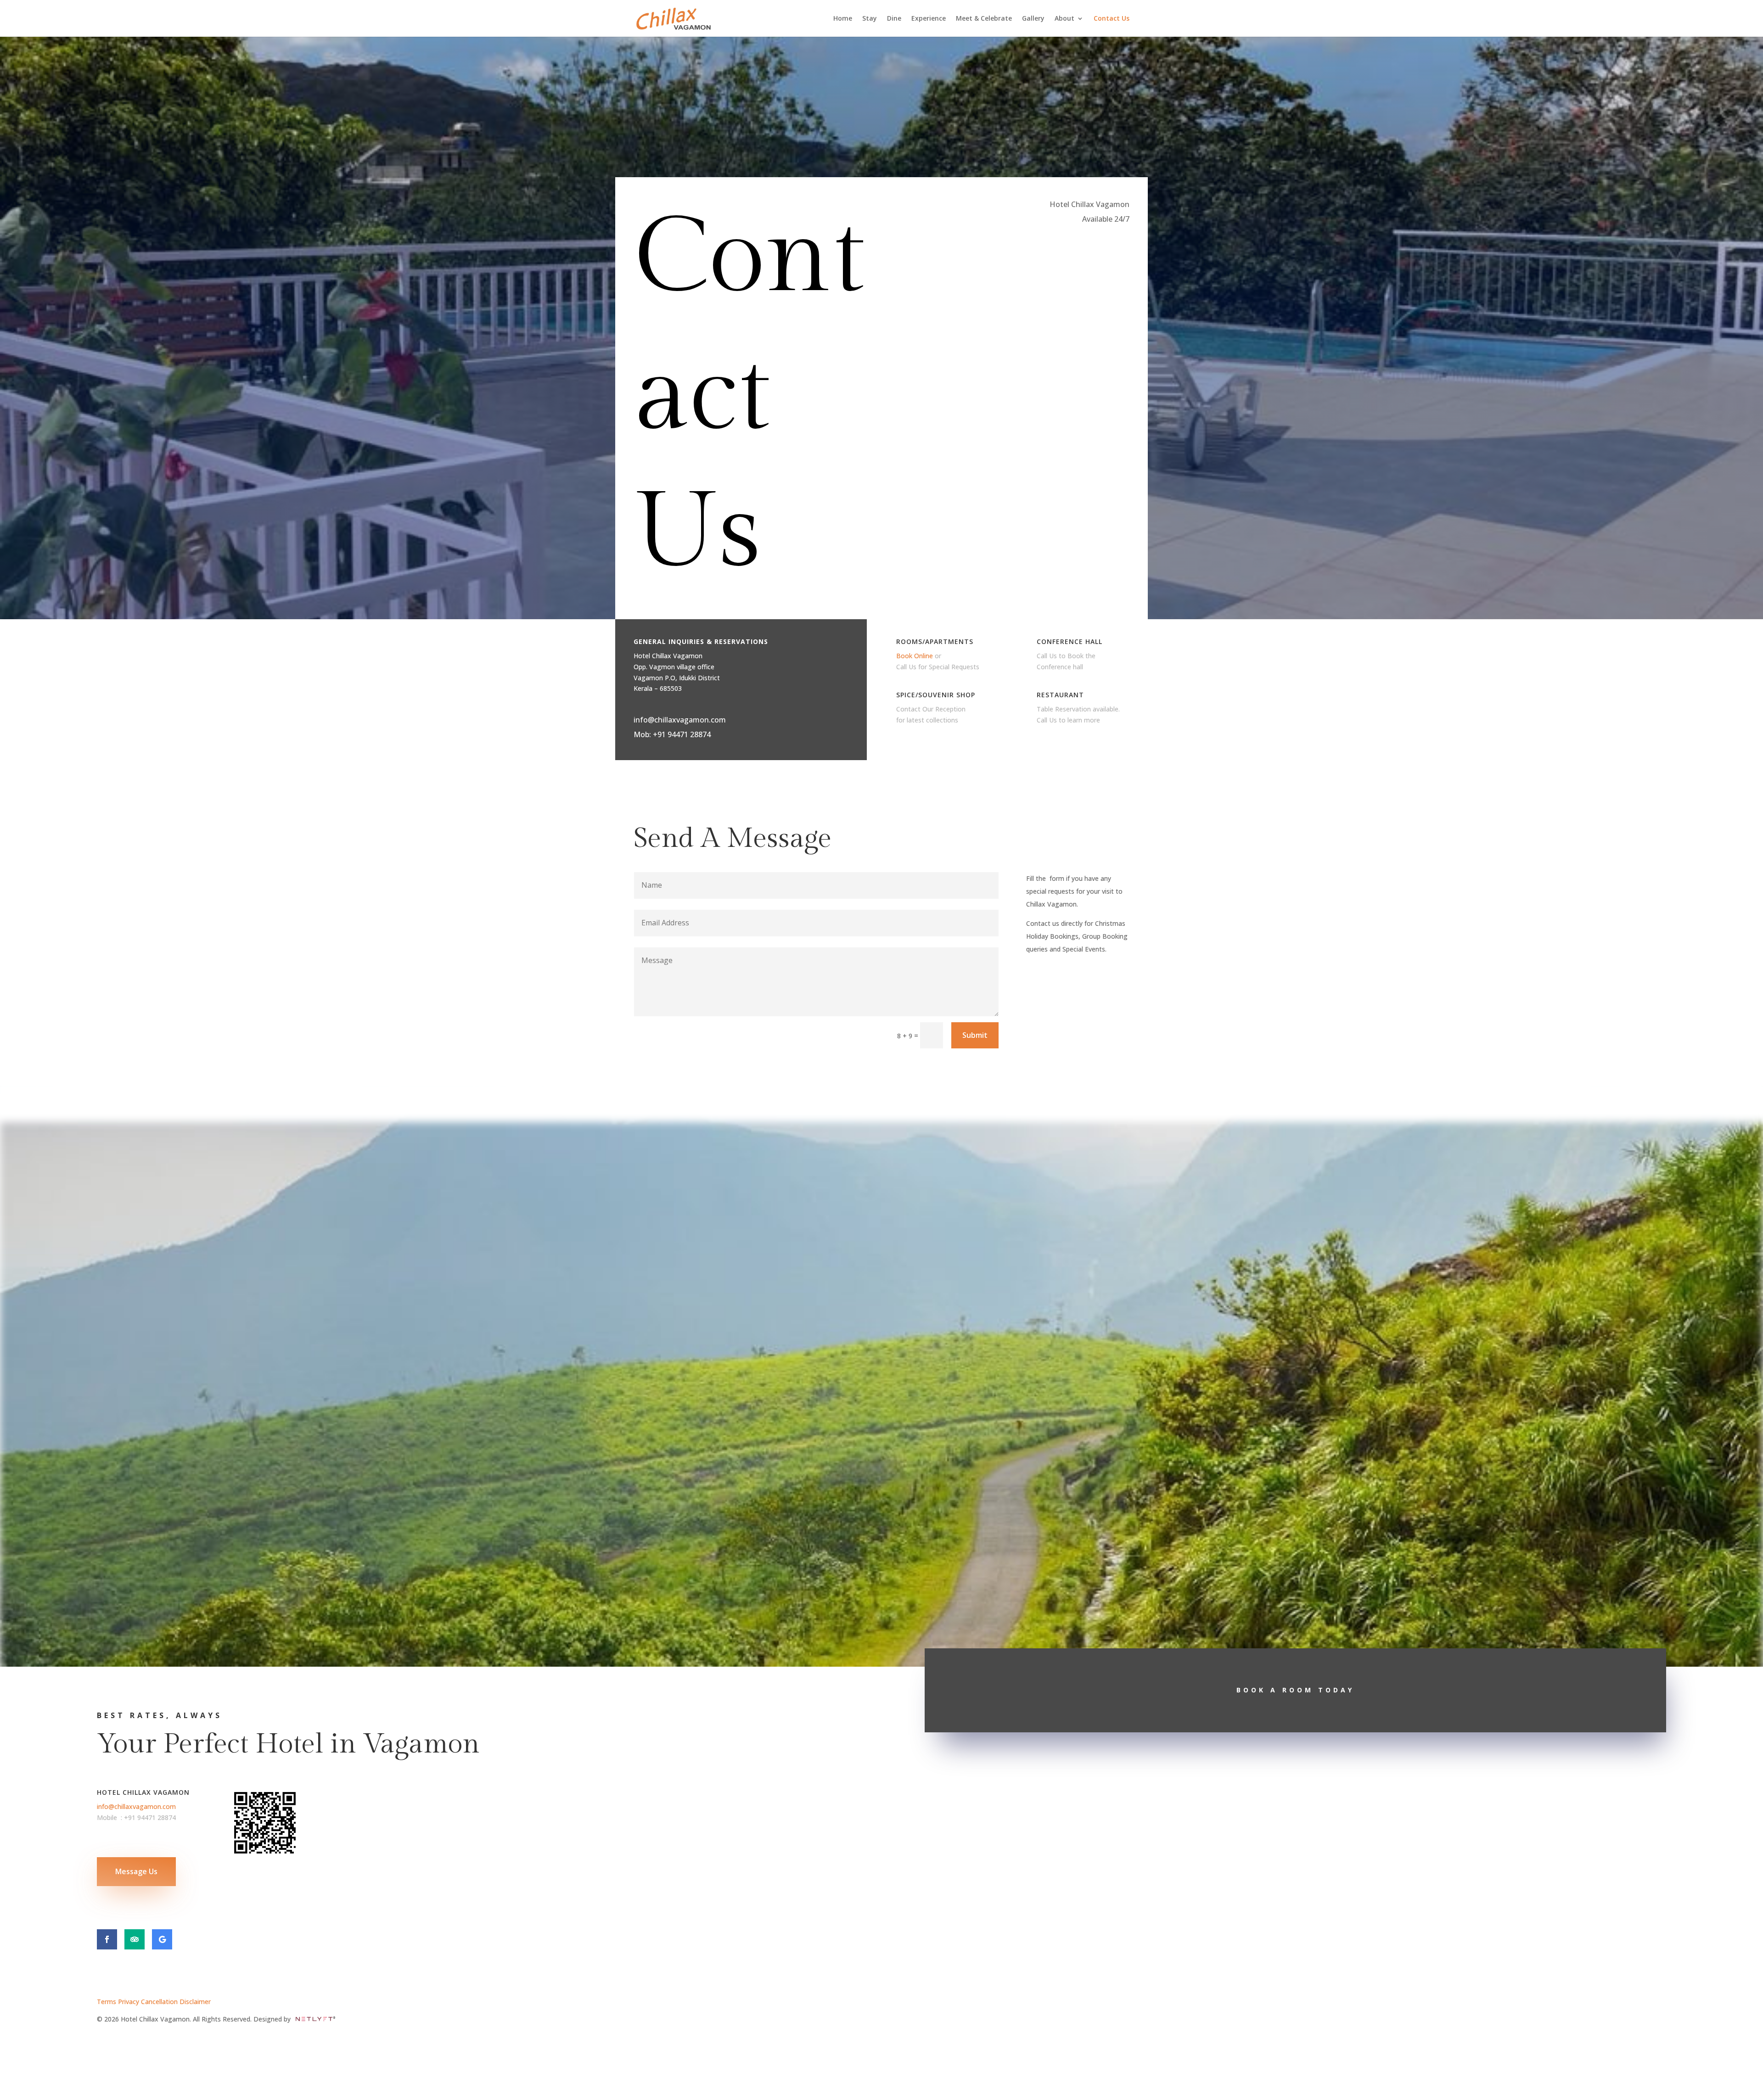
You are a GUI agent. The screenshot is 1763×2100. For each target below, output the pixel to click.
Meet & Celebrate (984, 19)
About (1064, 19)
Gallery (1033, 19)
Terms (107, 2002)
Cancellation (160, 2002)
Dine (894, 19)
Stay (870, 19)
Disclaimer (195, 2002)
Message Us (136, 1871)
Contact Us (1112, 19)
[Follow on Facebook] (107, 1939)
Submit (975, 1035)
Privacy (129, 2002)
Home (843, 19)
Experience (929, 19)
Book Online (915, 656)
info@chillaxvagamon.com (680, 720)
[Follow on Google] (162, 1939)
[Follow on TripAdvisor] (135, 1939)
